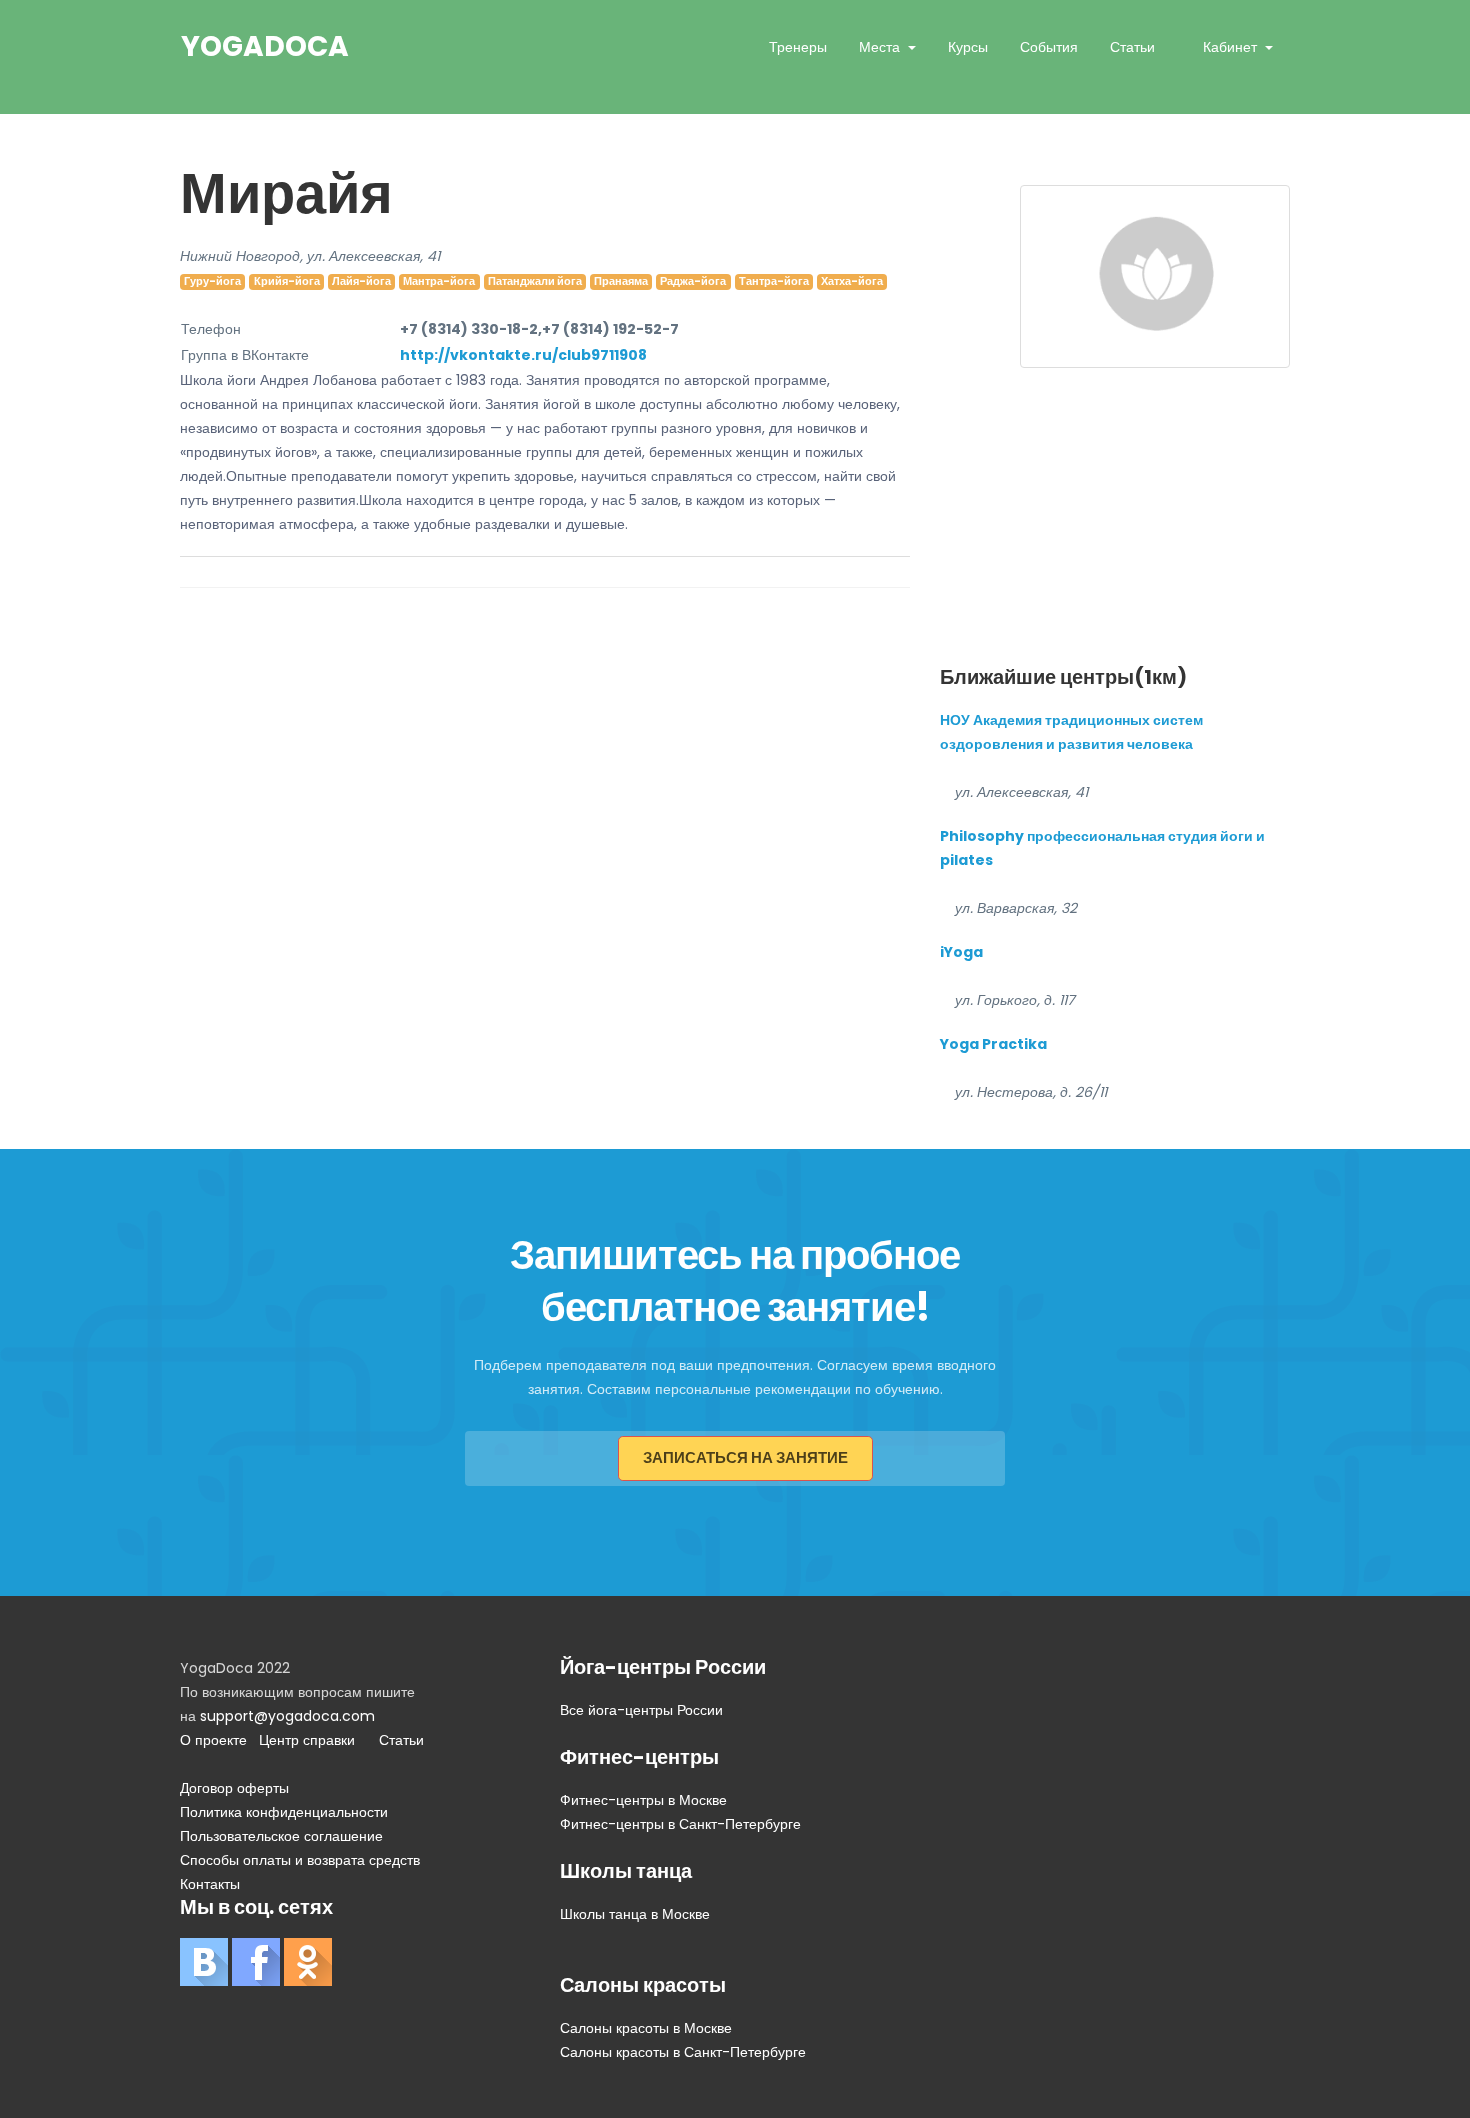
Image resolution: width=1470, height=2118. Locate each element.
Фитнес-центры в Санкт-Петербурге (680, 1824)
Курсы (968, 47)
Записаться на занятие (745, 1457)
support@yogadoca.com (287, 1716)
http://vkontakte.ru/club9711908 (523, 355)
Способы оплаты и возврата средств (300, 1860)
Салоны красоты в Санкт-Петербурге (683, 2052)
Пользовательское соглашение (281, 1836)
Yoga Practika (993, 1044)
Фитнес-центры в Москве (643, 1800)
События (1049, 47)
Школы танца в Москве (635, 1914)
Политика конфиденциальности (284, 1812)
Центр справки (307, 1740)
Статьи (1132, 47)
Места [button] (881, 47)
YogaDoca (265, 47)
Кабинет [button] (1232, 47)
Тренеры (798, 47)
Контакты (210, 1884)
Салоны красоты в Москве (646, 2028)
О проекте (213, 1740)
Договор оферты (234, 1788)
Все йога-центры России (641, 1710)
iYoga (961, 952)
